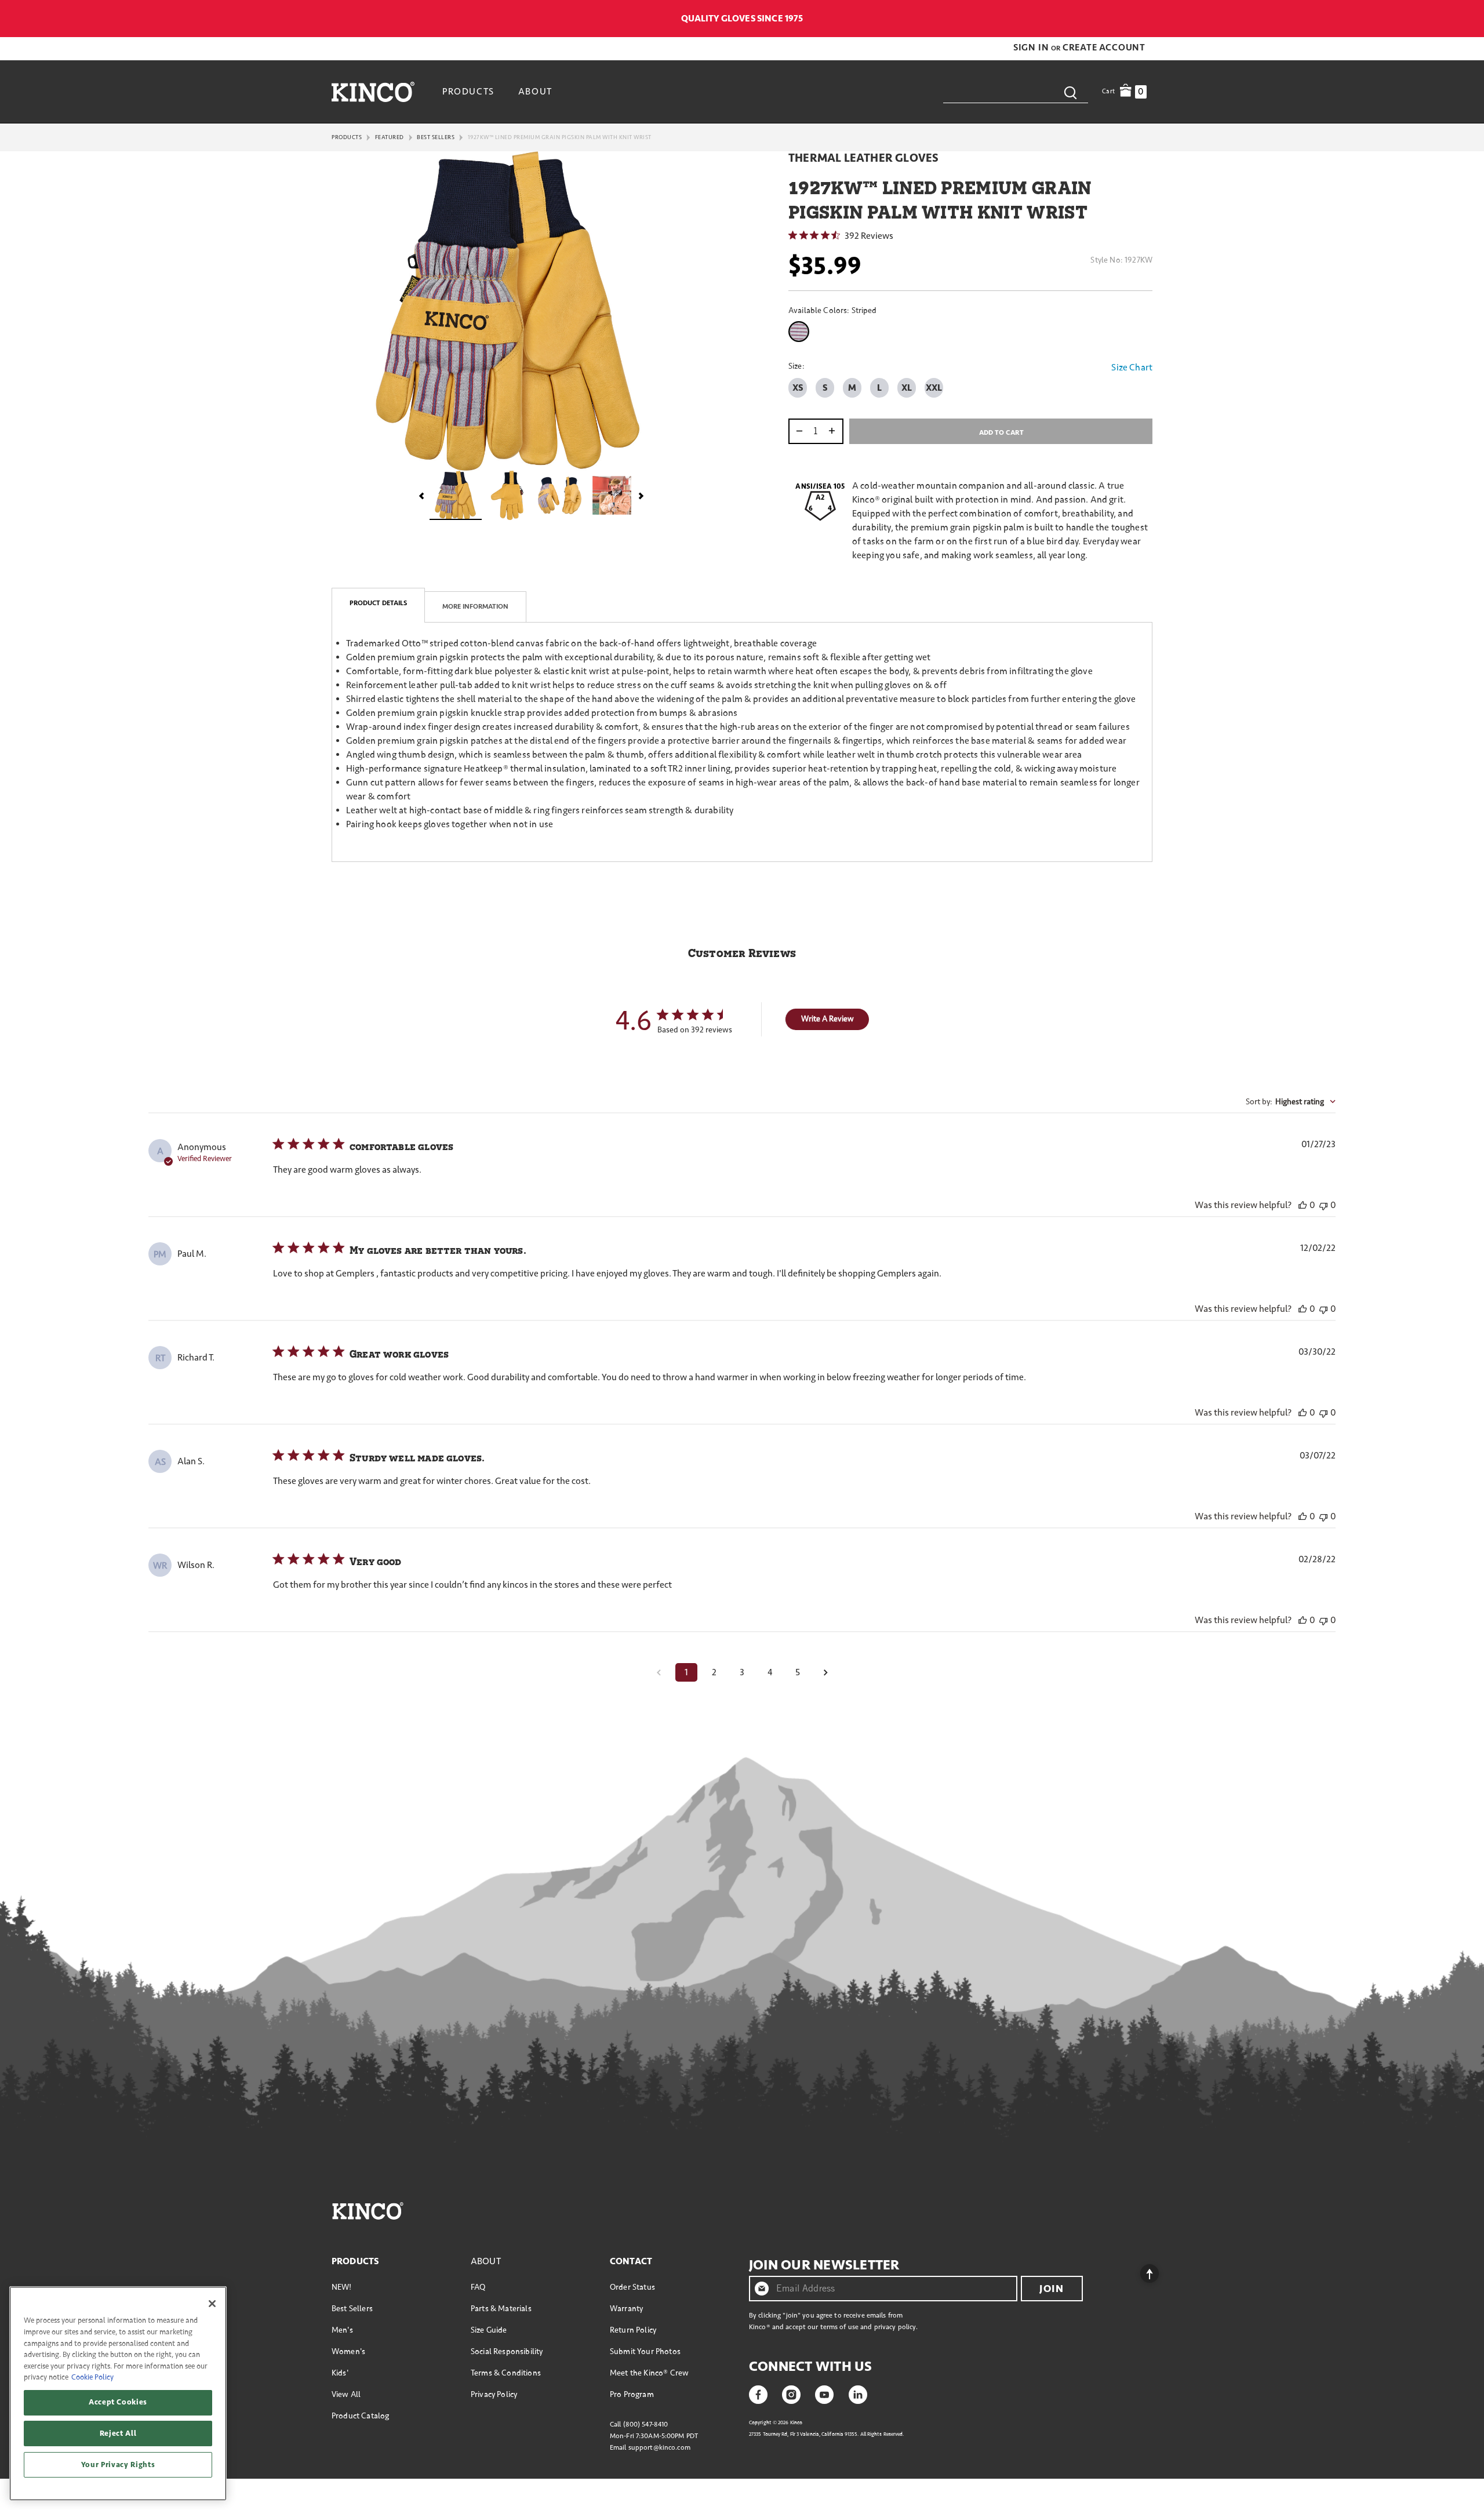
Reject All (118, 2433)
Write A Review (828, 1019)
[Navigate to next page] (825, 1672)
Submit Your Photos (645, 2351)
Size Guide (489, 2330)
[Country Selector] (1146, 19)
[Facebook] (758, 2393)
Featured (390, 137)
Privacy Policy (494, 2394)
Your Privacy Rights (118, 2465)
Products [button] (468, 92)
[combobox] (1016, 92)
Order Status (632, 2287)
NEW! (342, 2287)
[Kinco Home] (373, 92)
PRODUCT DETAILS (378, 603)
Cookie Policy (92, 2377)
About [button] (535, 92)
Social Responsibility (507, 2351)
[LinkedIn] (858, 2393)
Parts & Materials (501, 2309)
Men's (342, 2330)
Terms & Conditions (506, 2373)
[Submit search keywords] (1070, 92)
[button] (1032, 48)
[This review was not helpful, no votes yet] (1323, 1205)
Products (347, 137)
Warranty (626, 2309)
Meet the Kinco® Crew (649, 2373)
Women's (348, 2351)
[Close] (212, 2304)
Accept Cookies (118, 2402)
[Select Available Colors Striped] (801, 332)
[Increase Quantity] (834, 431)
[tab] (378, 605)
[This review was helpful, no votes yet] (1303, 1205)
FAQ (478, 2287)
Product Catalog (360, 2416)
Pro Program (632, 2394)
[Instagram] (791, 2393)
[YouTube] (824, 2393)
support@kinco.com (659, 2448)
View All (346, 2394)
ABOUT (486, 2261)
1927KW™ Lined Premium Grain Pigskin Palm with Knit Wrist (560, 137)
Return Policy (633, 2330)
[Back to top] (1140, 2271)
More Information (475, 607)
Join (1052, 2289)
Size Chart (1132, 368)
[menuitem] (470, 92)
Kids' (340, 2373)
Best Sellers (436, 137)
